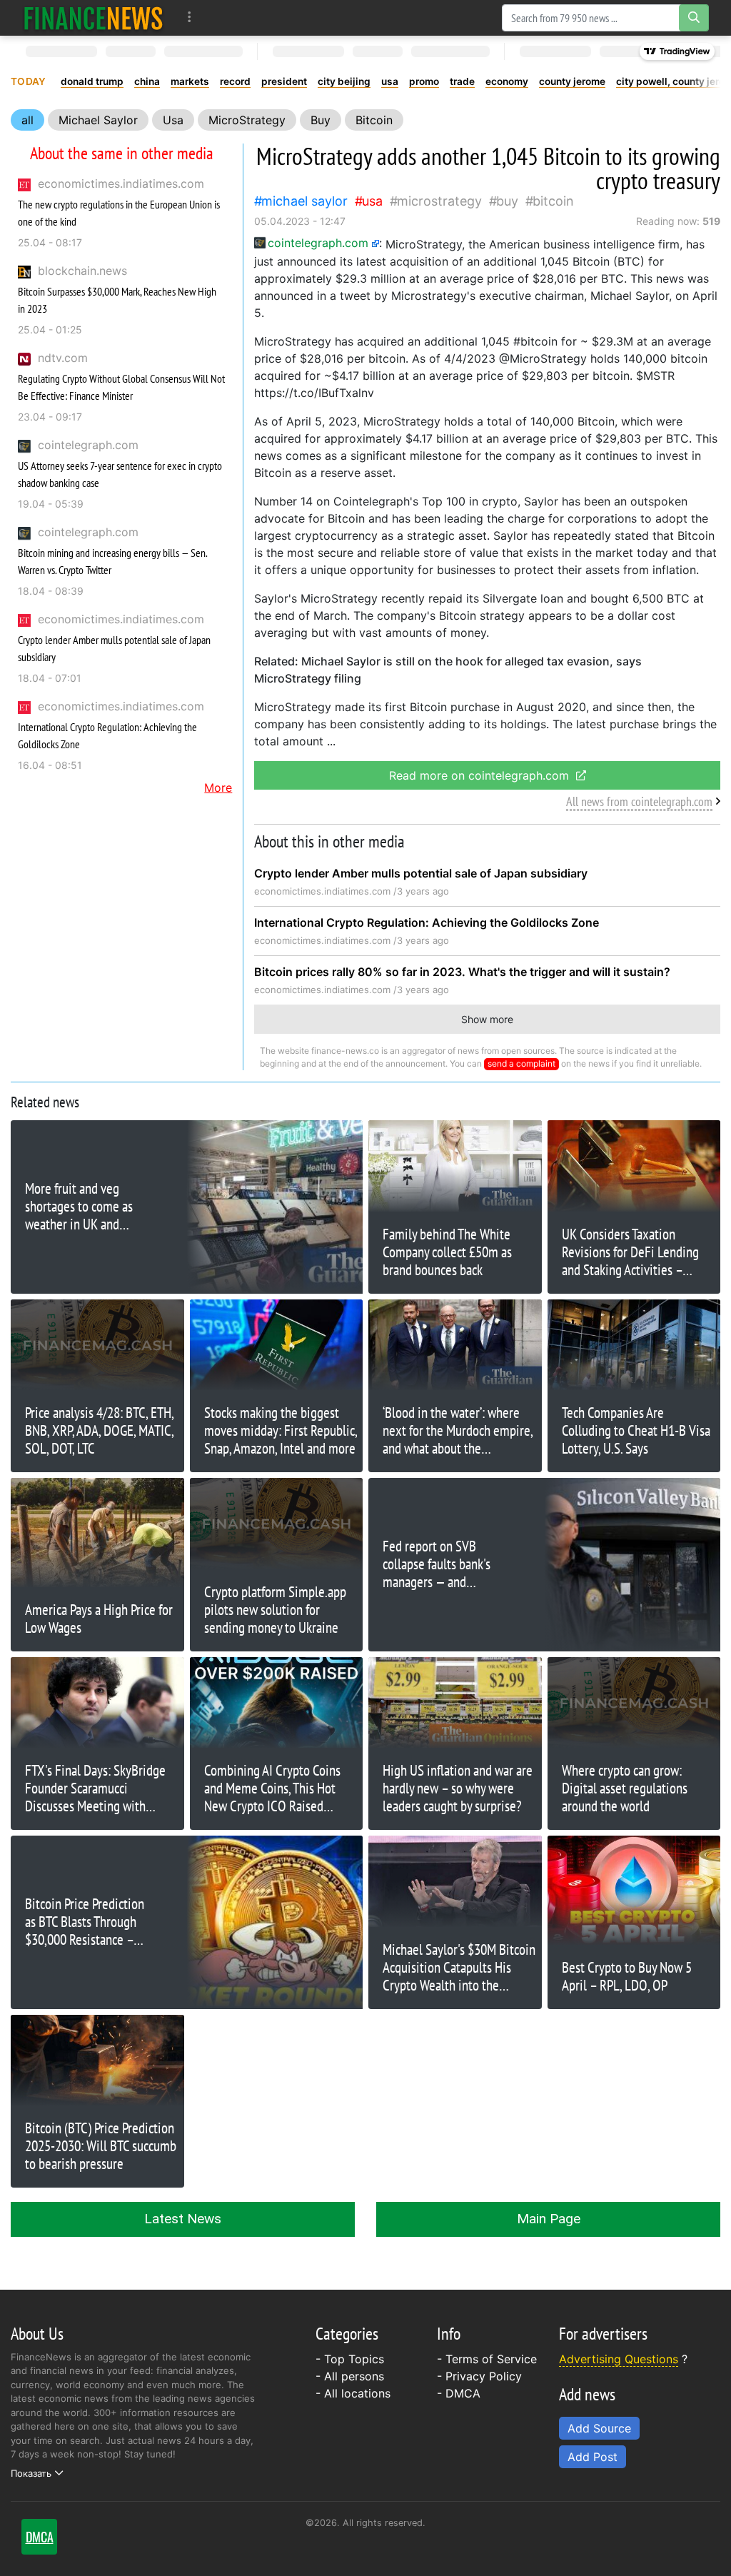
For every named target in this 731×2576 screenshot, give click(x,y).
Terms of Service (491, 2359)
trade (462, 81)
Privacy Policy (484, 2376)
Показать (31, 2473)
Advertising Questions (619, 2359)
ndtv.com (63, 358)
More (218, 788)
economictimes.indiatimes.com (121, 183)
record (235, 81)
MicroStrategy (247, 120)
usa (390, 81)
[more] (190, 17)
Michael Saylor (98, 120)
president (284, 81)
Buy (321, 120)
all (27, 120)
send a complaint (521, 1063)
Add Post (593, 2457)
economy (507, 81)
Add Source (599, 2428)
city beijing (344, 81)
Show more (487, 1019)
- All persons (350, 2376)
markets (190, 81)
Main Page (549, 2219)
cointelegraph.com (88, 445)
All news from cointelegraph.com (639, 801)
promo (424, 81)
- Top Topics (350, 2359)
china (147, 81)
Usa (173, 120)
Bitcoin (374, 120)
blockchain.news (82, 271)
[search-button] (694, 18)
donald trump (92, 81)
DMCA (463, 2393)
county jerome (572, 81)
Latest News (183, 2219)
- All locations (353, 2393)
